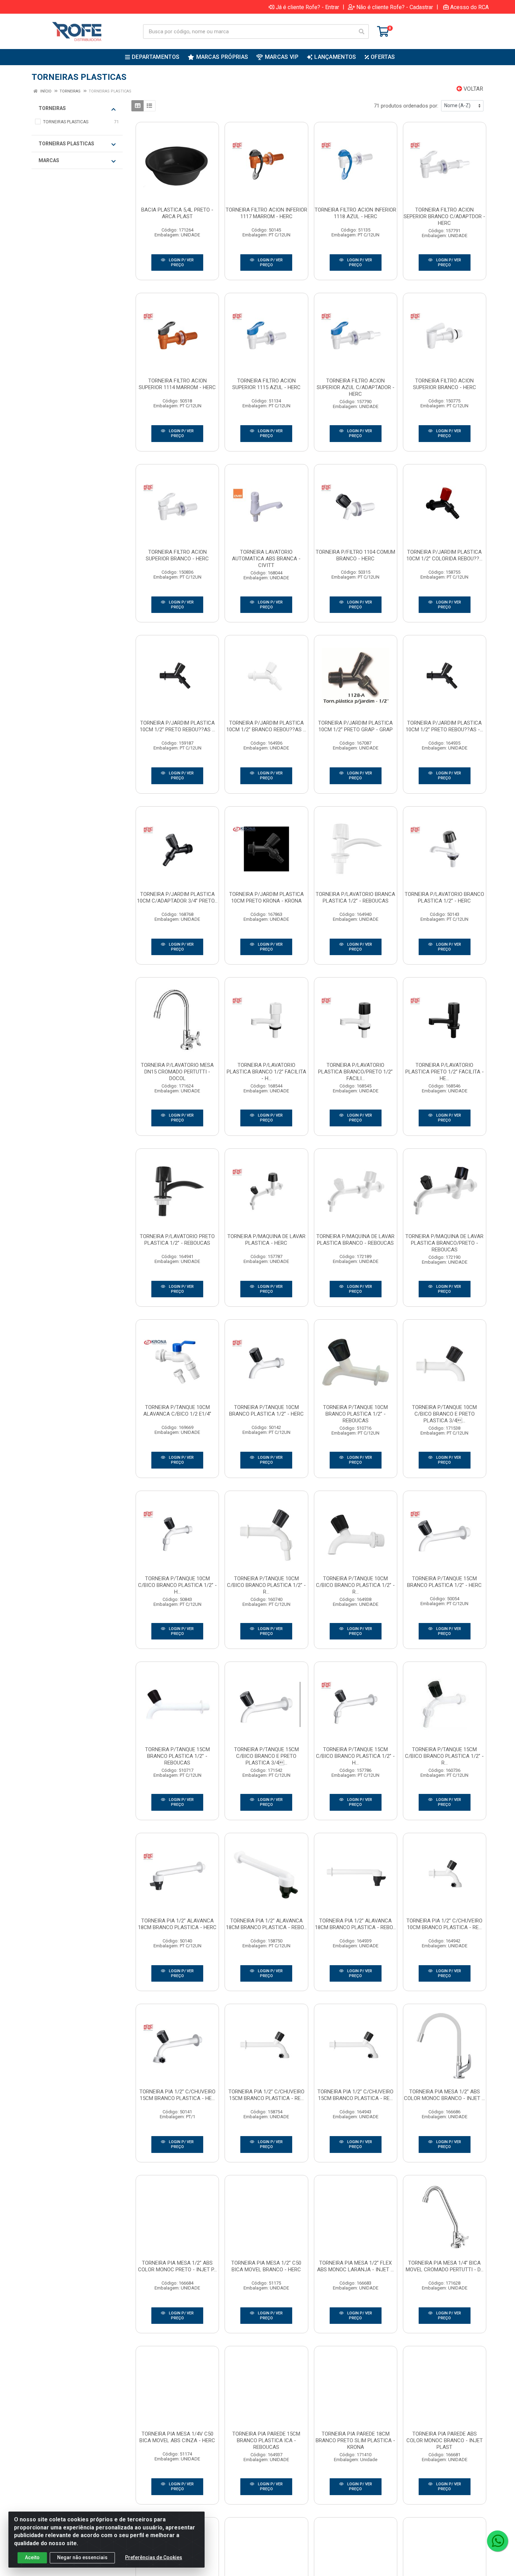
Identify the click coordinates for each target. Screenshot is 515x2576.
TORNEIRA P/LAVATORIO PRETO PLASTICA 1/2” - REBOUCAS (177, 1240)
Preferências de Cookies (154, 2557)
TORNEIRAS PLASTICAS (66, 144)
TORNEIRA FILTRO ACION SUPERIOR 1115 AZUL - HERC (266, 384)
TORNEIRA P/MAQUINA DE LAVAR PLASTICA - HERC (266, 1240)
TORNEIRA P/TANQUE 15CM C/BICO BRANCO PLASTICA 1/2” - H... (355, 1756)
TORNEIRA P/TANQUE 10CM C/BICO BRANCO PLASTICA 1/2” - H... (177, 1585)
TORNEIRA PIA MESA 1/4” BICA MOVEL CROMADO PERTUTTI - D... (445, 2266)
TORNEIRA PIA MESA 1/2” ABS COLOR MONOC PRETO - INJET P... (177, 2266)
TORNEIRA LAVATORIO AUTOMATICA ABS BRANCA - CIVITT (266, 559)
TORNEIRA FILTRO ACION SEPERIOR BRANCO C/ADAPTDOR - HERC (444, 216)
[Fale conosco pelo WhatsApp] (497, 2541)
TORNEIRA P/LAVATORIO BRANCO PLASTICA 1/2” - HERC (444, 897)
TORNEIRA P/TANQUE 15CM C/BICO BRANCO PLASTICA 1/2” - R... (444, 1756)
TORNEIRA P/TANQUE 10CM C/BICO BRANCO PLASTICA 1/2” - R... (266, 1585)
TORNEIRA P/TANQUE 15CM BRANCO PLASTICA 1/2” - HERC (444, 1582)
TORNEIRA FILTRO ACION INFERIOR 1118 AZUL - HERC (355, 213)
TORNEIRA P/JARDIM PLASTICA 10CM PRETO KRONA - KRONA (266, 897)
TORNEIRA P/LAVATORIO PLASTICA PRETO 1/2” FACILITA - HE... (445, 1072)
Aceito (32, 2557)
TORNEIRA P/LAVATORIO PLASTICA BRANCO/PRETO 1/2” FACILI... (355, 1072)
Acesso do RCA (469, 7)
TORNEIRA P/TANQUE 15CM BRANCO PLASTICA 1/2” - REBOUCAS (177, 1756)
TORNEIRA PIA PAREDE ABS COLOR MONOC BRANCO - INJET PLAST (445, 2440)
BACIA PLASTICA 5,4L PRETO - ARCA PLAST (177, 213)
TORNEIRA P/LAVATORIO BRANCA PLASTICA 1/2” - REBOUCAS (355, 897)
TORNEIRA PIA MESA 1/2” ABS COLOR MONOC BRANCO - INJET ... (444, 2095)
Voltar (473, 89)
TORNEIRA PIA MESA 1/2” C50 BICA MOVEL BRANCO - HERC (266, 2266)
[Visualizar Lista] (149, 106)
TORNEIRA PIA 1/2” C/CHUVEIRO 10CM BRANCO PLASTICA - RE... (444, 1924)
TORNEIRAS (52, 108)
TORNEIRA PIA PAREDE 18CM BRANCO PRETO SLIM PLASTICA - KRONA (355, 2440)
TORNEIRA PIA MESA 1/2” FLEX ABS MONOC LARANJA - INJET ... (355, 2266)
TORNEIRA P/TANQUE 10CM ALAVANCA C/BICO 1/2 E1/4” (177, 1411)
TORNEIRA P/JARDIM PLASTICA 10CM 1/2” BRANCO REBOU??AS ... (266, 726)
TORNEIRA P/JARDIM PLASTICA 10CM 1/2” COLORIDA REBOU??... (444, 555)
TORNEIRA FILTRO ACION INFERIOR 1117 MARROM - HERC (266, 213)
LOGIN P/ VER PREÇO (181, 263)
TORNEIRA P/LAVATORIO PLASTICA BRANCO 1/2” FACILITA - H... (266, 1072)
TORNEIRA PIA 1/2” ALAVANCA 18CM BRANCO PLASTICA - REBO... (266, 1924)
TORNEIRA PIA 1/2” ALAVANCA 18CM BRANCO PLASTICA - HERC (177, 1924)
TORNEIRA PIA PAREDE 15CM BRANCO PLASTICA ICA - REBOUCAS (266, 2440)
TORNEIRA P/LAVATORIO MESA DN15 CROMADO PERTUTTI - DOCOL (177, 1072)
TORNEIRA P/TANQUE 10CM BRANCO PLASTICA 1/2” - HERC (266, 1411)
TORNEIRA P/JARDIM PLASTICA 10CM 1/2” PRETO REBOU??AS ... (177, 726)
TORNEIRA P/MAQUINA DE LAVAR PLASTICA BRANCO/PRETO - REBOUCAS (444, 1243)
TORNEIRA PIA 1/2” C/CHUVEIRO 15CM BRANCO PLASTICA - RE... (266, 2095)
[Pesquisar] (362, 32)
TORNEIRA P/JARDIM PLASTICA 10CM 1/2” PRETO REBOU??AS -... (444, 726)
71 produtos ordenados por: (406, 106)
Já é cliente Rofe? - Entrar (307, 7)
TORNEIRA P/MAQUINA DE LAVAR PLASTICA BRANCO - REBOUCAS (355, 1240)
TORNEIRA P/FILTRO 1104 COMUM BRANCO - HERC (355, 555)
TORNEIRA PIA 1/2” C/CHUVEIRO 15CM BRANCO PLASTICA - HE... (177, 2095)
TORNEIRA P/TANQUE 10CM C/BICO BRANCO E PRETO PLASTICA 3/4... (444, 1414)
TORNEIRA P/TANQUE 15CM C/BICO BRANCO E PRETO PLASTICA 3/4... (266, 1756)
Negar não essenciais (82, 2557)
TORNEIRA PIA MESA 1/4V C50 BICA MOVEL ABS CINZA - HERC (177, 2437)
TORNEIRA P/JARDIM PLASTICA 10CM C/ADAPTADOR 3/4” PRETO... (177, 897)
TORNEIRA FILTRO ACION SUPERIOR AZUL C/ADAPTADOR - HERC (356, 387)
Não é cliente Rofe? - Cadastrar (395, 7)
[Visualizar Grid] (138, 106)
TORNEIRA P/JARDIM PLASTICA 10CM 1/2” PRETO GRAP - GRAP (355, 726)
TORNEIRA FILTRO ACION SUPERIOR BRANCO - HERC (445, 384)
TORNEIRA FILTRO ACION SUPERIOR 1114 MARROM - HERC (177, 384)
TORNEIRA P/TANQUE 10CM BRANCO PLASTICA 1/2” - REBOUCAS (355, 1414)
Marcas (49, 160)
